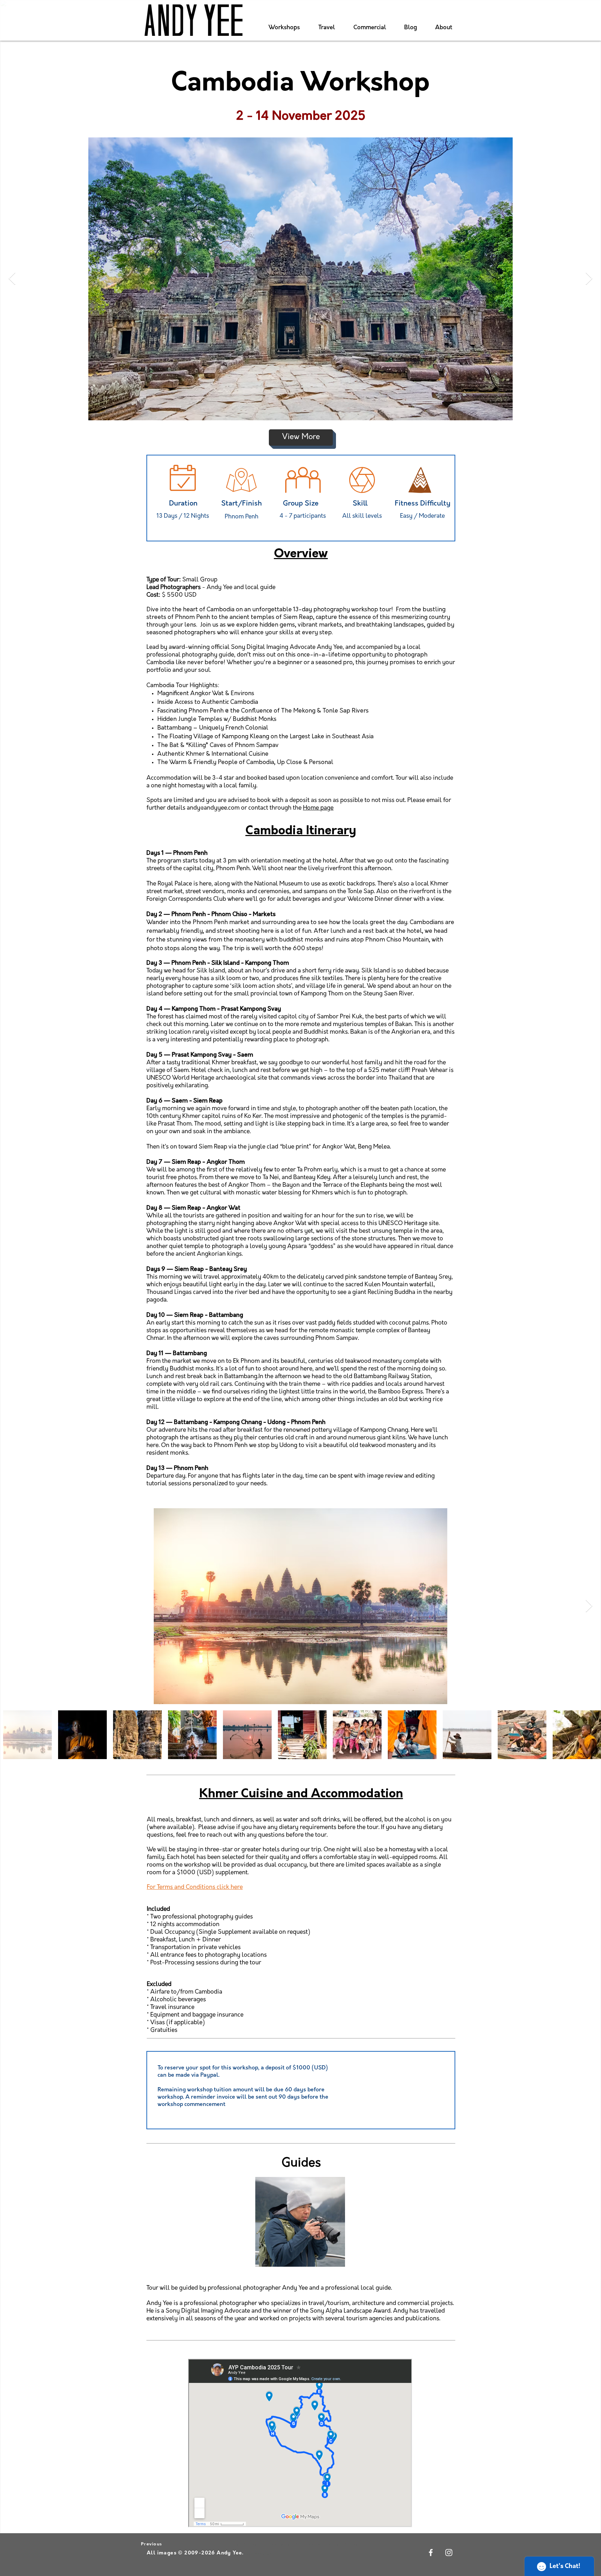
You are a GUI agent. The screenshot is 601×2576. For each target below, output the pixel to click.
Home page (318, 808)
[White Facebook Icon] (431, 2553)
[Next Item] (589, 279)
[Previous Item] (12, 279)
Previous (151, 2544)
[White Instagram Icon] (449, 2553)
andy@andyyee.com (213, 808)
